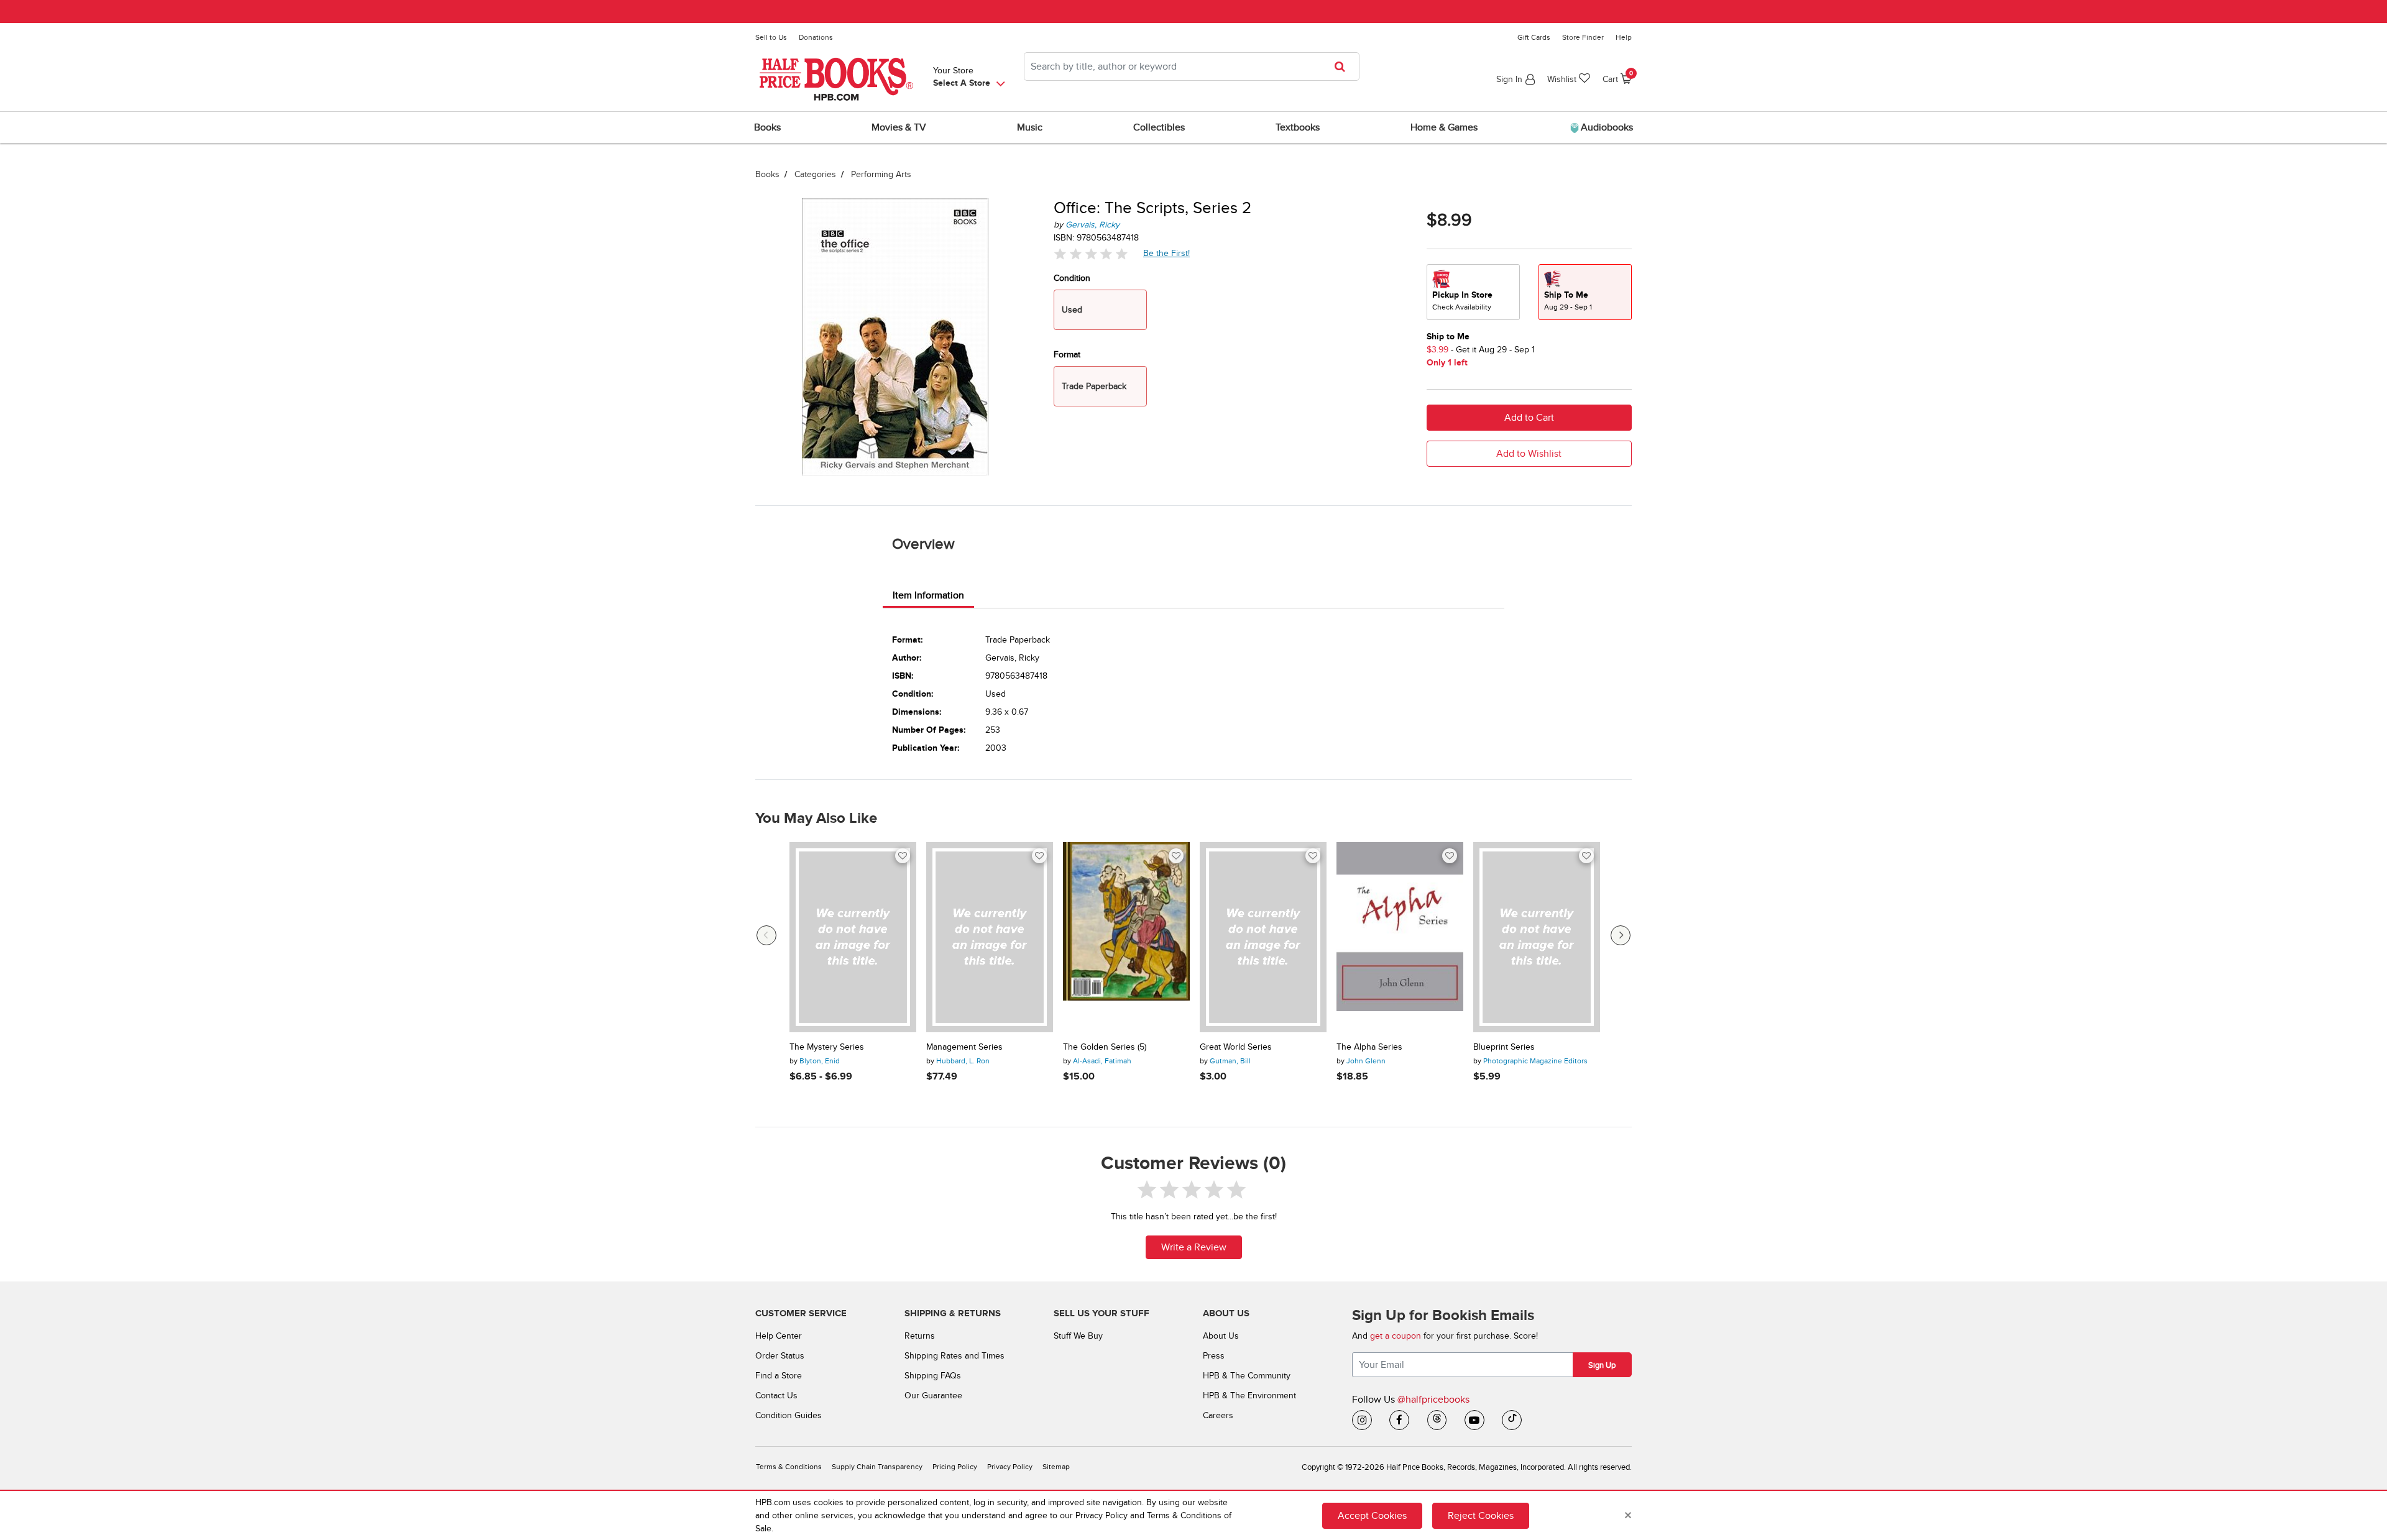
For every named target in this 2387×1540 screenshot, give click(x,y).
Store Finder (1583, 37)
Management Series (964, 1047)
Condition (1072, 278)
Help (1624, 37)
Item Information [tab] (928, 595)
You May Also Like (816, 818)
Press (1214, 1356)
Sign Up (1602, 1365)
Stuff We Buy (1078, 1336)
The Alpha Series (1369, 1047)
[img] (1091, 254)
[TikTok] (1512, 1420)
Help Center (779, 1336)
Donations (816, 37)
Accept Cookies (1372, 1515)
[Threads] (1437, 1420)
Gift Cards (1534, 37)
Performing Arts (881, 174)
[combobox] (1192, 66)
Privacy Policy (1010, 1467)
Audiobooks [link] (1606, 127)
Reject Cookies (1481, 1515)
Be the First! (1167, 253)
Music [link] (1030, 127)
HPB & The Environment (1249, 1396)
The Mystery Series (827, 1047)
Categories (815, 174)
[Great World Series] (1263, 937)
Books (767, 174)
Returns (920, 1336)
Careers (1218, 1415)
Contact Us (776, 1396)
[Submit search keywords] (1344, 66)
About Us (1221, 1336)
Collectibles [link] (1159, 127)
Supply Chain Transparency (877, 1467)
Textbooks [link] (1298, 127)
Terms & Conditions (789, 1467)
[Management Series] (990, 937)
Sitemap (1056, 1467)
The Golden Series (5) (1105, 1047)
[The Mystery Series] (853, 937)
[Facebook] (1399, 1420)
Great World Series (1236, 1047)
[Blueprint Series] (1537, 937)
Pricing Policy (955, 1467)
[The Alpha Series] (1400, 937)
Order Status (780, 1356)
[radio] (1473, 292)
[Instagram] (1362, 1420)
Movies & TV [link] (899, 127)
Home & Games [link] (1444, 127)
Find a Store (779, 1376)
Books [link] (767, 127)
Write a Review (1194, 1247)
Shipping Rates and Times (954, 1356)
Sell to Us (771, 37)
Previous (766, 935)
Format (1067, 355)
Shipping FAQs (933, 1376)
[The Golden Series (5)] (1126, 937)
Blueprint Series (1504, 1047)
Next (1621, 935)
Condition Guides (789, 1415)
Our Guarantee (933, 1396)
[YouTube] (1474, 1420)
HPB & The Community (1247, 1376)
